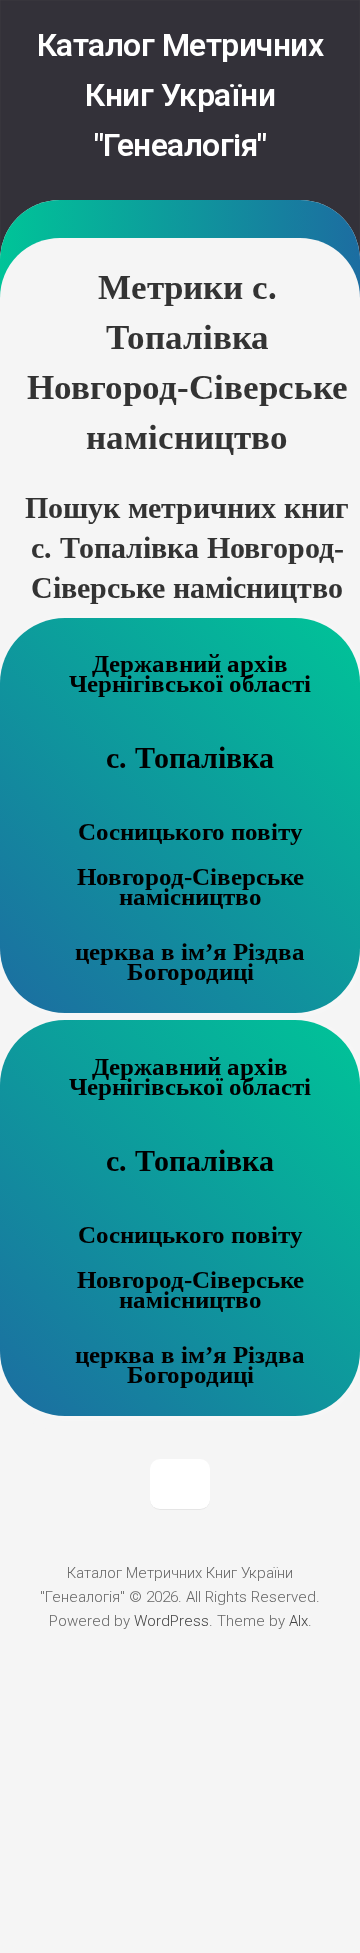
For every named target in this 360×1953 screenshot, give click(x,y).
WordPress (171, 1621)
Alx (298, 1621)
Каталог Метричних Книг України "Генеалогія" (180, 95)
